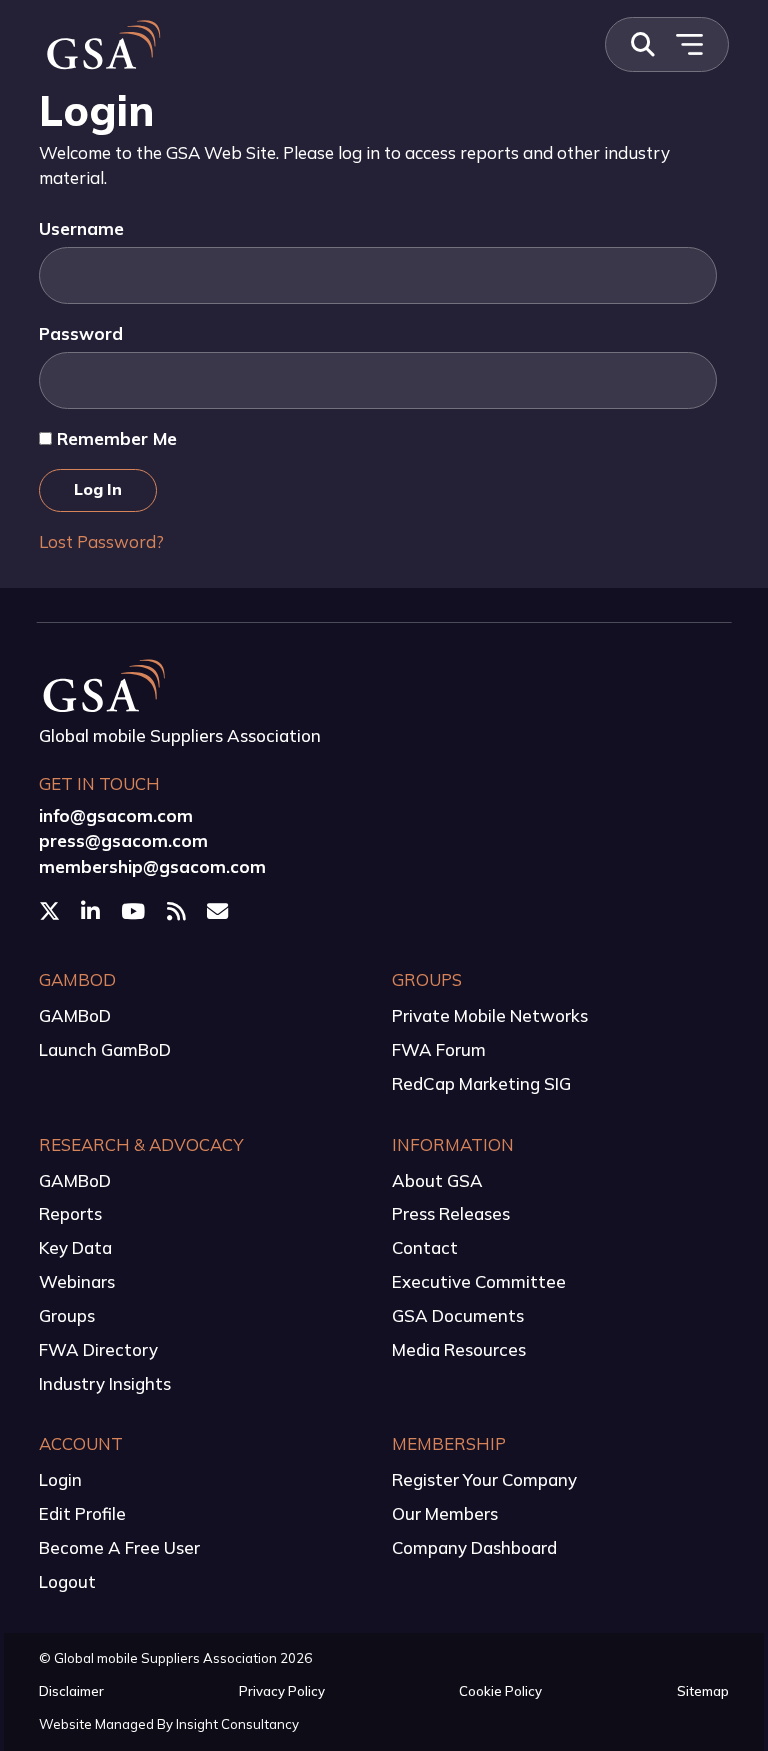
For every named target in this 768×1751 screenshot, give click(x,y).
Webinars (77, 1281)
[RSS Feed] (178, 911)
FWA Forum (439, 1049)
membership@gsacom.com (152, 866)
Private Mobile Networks (490, 1015)
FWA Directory (98, 1349)
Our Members (445, 1513)
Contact (425, 1247)
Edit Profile (82, 1513)
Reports (70, 1213)
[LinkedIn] (92, 911)
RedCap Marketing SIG (481, 1083)
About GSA (437, 1180)
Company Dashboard (474, 1547)
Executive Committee (479, 1281)
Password (81, 333)
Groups (67, 1315)
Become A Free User (119, 1547)
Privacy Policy (282, 1691)
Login (60, 1479)
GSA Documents (458, 1315)
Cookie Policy (500, 1691)
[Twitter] (51, 911)
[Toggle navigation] (689, 44)
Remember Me (114, 438)
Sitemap (703, 1691)
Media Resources (459, 1349)
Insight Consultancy (237, 1724)
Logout (67, 1581)
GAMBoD (75, 1015)
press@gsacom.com (123, 840)
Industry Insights (105, 1383)
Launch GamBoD (105, 1049)
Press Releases (451, 1213)
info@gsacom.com (116, 815)
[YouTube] (135, 911)
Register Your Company (484, 1479)
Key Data (75, 1247)
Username (81, 228)
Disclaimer (71, 1691)
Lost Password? (101, 541)
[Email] (219, 911)
